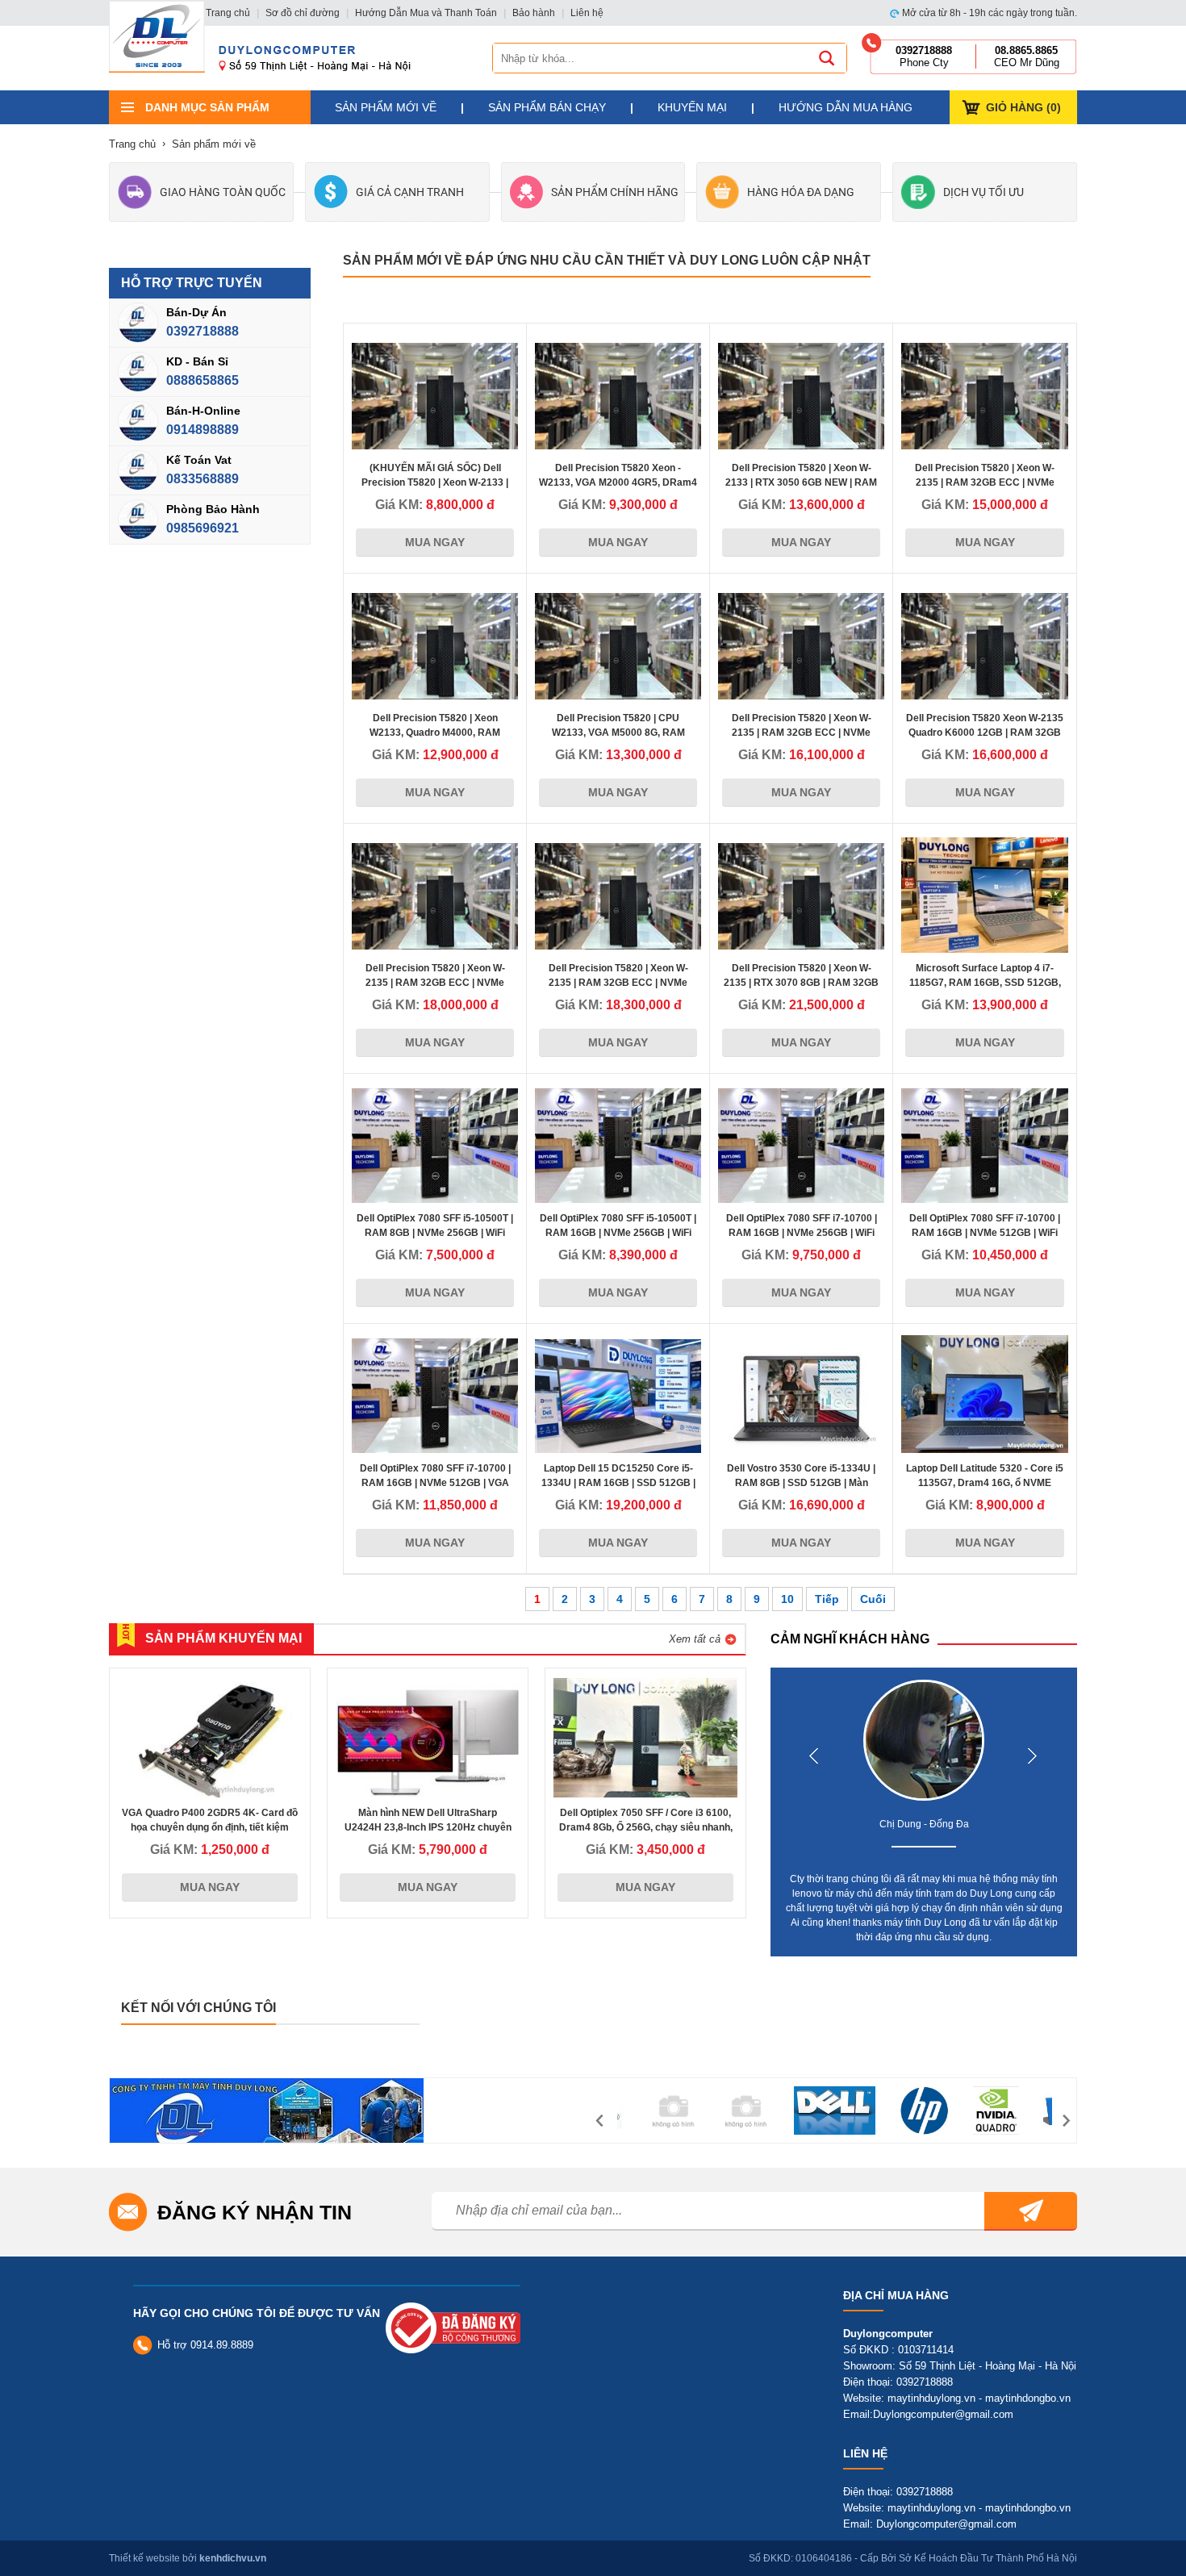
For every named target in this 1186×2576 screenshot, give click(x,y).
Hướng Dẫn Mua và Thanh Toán (426, 13)
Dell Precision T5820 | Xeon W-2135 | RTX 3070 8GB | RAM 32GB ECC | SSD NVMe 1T (801, 983)
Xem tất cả (695, 1639)
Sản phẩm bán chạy (547, 107)
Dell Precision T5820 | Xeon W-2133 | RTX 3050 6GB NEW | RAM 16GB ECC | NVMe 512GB (801, 482)
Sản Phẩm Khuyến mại (223, 1638)
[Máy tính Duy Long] (157, 36)
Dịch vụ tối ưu (983, 192)
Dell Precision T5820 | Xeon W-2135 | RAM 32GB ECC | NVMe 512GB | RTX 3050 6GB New (985, 482)
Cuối (873, 1599)
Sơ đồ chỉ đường (303, 13)
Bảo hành (534, 13)
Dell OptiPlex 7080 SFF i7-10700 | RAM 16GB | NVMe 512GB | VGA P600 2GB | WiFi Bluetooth (435, 1483)
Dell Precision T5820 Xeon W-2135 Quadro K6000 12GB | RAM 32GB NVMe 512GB (985, 733)
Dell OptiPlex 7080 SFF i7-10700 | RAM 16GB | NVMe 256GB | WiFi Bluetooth (802, 1233)
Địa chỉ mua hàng (896, 2295)
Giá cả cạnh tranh (410, 192)
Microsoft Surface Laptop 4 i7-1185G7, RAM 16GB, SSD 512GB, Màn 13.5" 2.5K (985, 983)
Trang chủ (228, 13)
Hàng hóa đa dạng (801, 192)
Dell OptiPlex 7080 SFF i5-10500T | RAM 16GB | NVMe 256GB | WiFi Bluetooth (618, 1233)
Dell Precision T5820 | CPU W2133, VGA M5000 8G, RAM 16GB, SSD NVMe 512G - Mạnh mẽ (618, 733)
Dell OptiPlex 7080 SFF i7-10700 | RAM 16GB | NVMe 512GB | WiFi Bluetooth (985, 1233)
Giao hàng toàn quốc (223, 192)
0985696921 (203, 528)
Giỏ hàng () (1023, 107)
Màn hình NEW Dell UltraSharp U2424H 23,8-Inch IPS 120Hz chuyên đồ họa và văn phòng (428, 1827)
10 (787, 1599)
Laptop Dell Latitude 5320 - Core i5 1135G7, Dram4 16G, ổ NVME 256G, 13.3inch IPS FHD (985, 1483)
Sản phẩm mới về (386, 107)
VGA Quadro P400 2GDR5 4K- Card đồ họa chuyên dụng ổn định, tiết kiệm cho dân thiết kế (210, 1827)
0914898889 (203, 430)
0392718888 (203, 331)
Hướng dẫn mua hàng (846, 107)
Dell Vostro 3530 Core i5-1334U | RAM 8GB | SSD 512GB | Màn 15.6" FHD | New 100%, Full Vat (801, 1483)
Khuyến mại (692, 107)
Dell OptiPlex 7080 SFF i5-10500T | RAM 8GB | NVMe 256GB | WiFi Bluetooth (435, 1233)
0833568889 (203, 479)
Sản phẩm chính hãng (615, 192)
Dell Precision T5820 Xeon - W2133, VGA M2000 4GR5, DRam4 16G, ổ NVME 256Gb (618, 482)
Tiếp (827, 1599)
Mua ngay (435, 542)
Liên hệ (587, 13)
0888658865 (203, 380)
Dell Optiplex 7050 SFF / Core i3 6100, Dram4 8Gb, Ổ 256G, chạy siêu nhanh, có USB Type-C (646, 1827)
